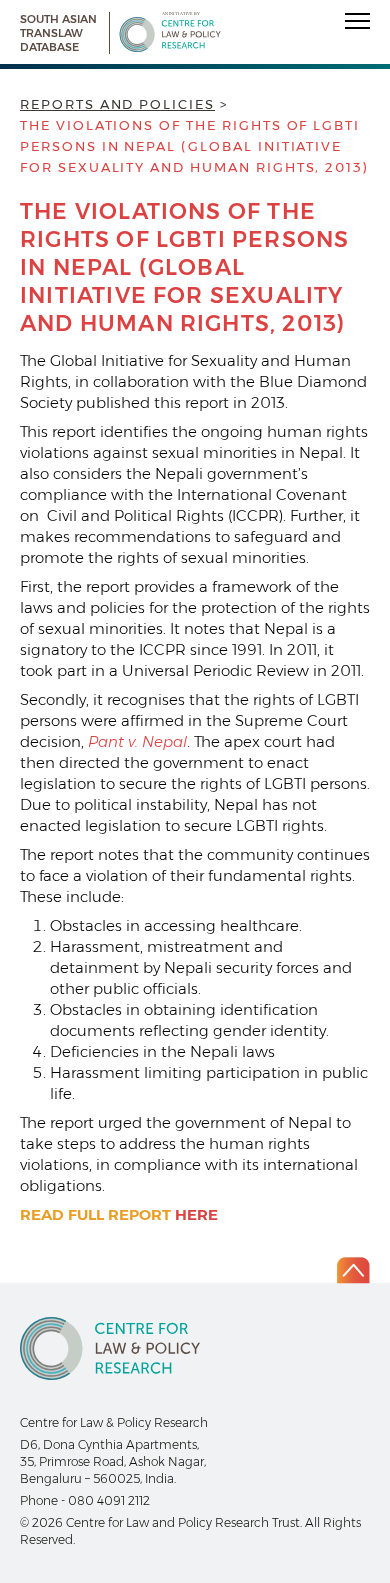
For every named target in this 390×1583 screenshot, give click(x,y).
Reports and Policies (117, 104)
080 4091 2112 (109, 1500)
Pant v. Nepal (137, 741)
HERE (196, 1214)
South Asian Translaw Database (58, 33)
